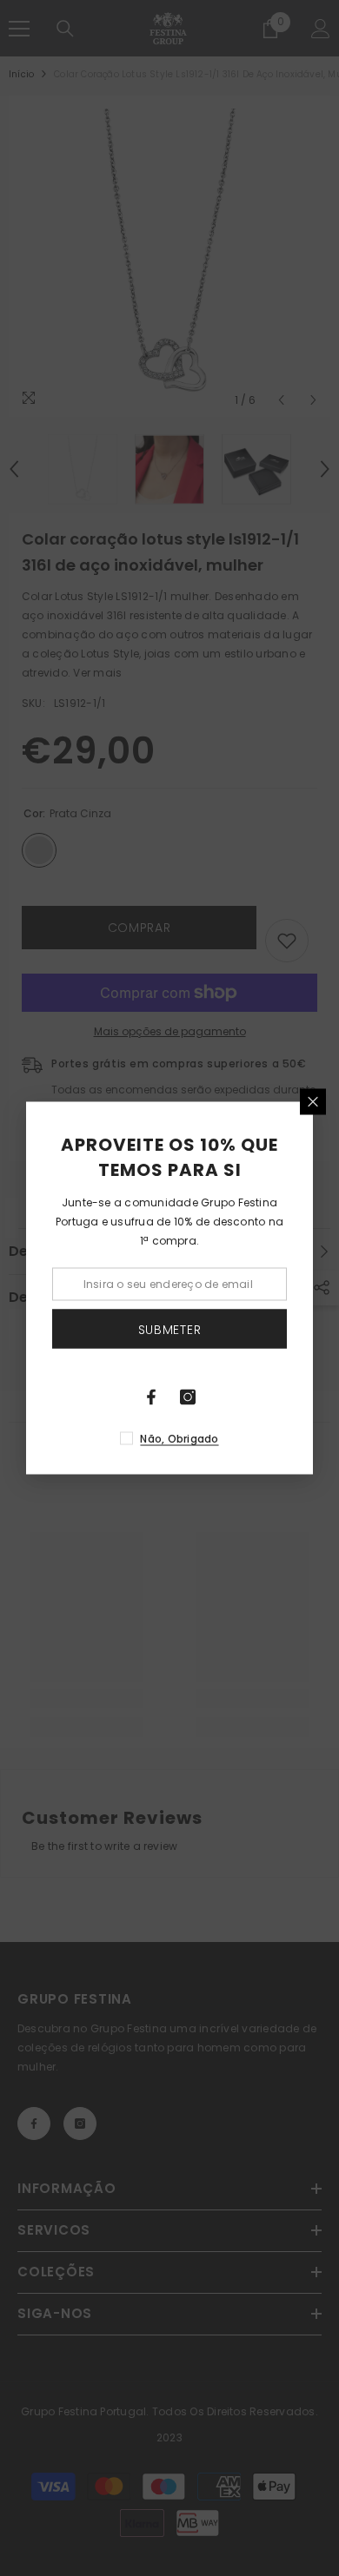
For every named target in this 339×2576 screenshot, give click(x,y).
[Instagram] (188, 1397)
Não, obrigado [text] (179, 1439)
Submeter (170, 1329)
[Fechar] (313, 1102)
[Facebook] (151, 1397)
